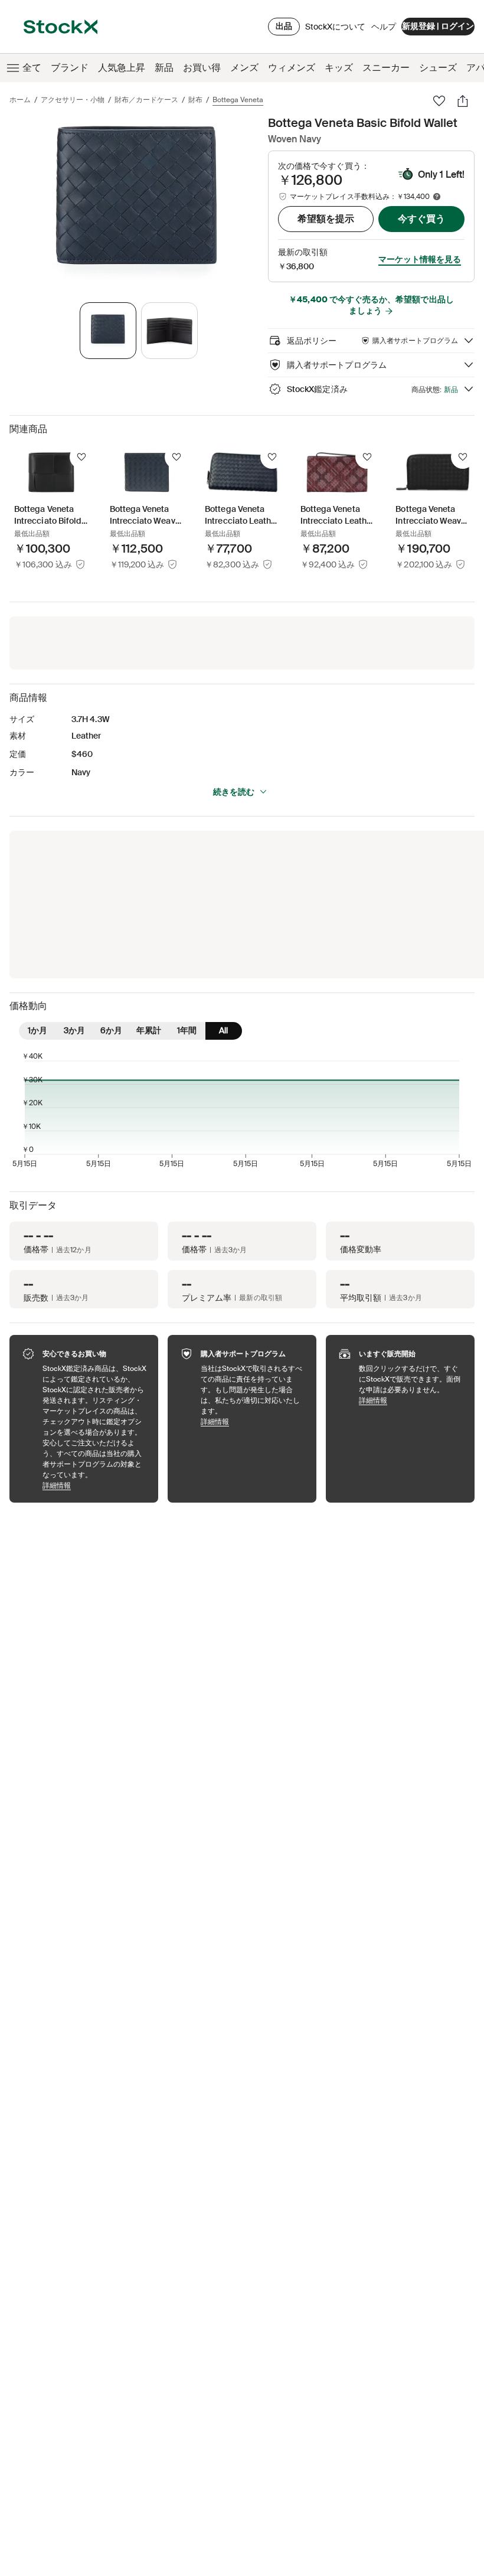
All (223, 1030)
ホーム (20, 100)
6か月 (111, 1030)
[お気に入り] (439, 101)
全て (32, 68)
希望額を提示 (326, 219)
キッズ (339, 68)
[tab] (108, 331)
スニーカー (386, 68)
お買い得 (202, 68)
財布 (195, 100)
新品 (164, 68)
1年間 (187, 1030)
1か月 (37, 1030)
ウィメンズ (292, 68)
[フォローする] (81, 457)
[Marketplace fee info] (437, 197)
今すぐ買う (421, 219)
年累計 (149, 1030)
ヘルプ (384, 27)
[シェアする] (463, 101)
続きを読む (234, 792)
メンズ (244, 68)
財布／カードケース (146, 100)
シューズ (438, 68)
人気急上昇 (122, 68)
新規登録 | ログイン (438, 26)
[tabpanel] (136, 203)
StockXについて (335, 30)
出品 (284, 26)
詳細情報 (94, 1485)
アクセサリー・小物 (73, 100)
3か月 (74, 1030)
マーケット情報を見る (420, 259)
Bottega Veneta (238, 100)
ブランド (70, 68)
